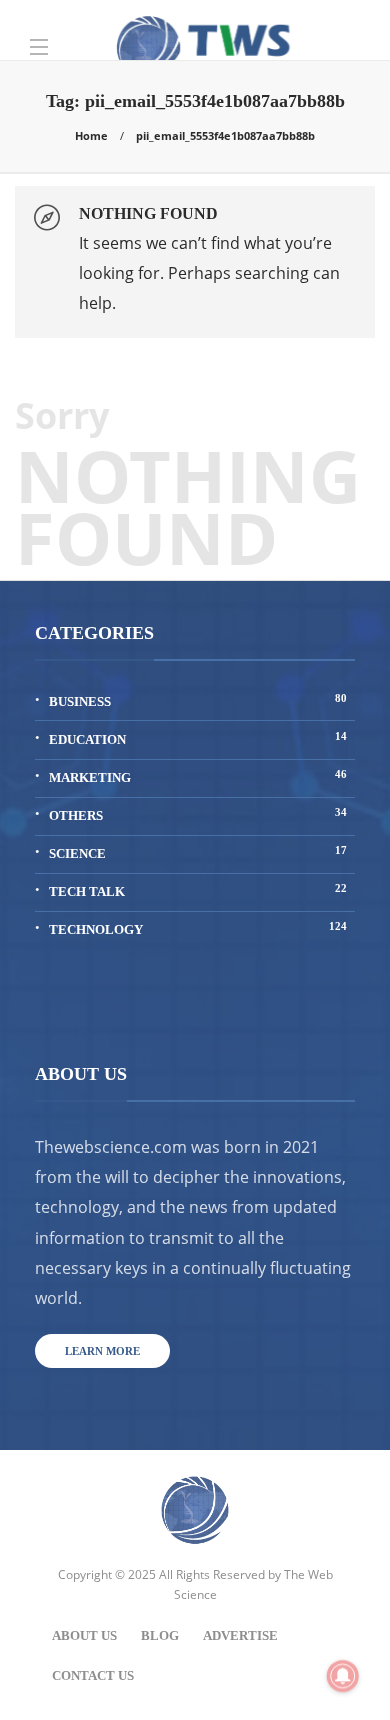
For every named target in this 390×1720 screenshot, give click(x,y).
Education (198, 738)
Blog (160, 1635)
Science (198, 852)
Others (198, 814)
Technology (198, 928)
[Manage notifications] (343, 1676)
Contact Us (93, 1675)
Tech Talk (198, 890)
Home (91, 135)
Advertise (240, 1635)
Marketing (198, 776)
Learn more (102, 1351)
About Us (84, 1635)
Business (198, 700)
